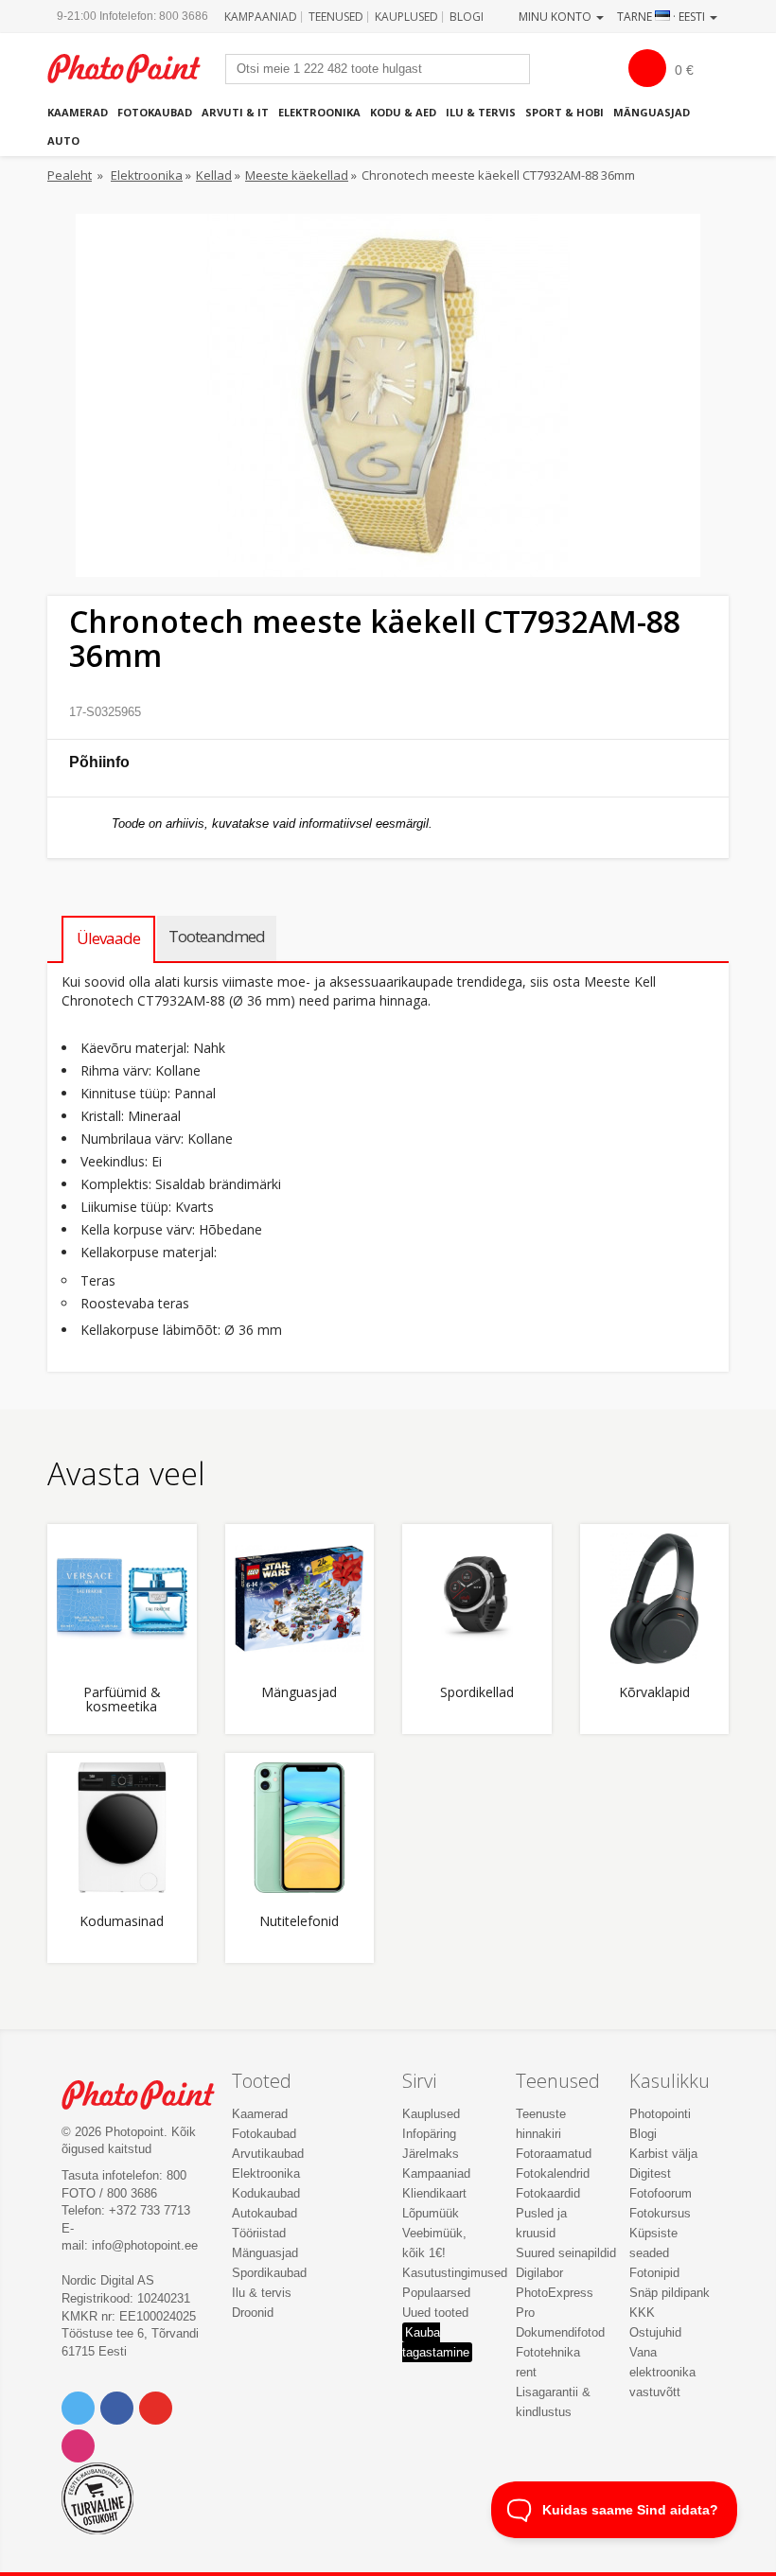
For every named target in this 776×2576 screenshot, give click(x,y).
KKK (642, 2313)
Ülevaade (108, 938)
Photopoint (134, 69)
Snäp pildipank (670, 2293)
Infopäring (429, 2134)
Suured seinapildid (566, 2253)
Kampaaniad (261, 17)
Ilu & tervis (481, 112)
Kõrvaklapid (654, 1693)
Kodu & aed (403, 112)
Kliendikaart (434, 2193)
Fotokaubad (155, 112)
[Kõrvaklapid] (655, 1599)
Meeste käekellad (297, 175)
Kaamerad (78, 112)
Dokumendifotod (560, 2332)
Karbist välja (663, 2154)
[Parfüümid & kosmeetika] (122, 1599)
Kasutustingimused (455, 2273)
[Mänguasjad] (300, 1599)
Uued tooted (435, 2313)
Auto (63, 140)
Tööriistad (259, 2233)
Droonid (253, 2313)
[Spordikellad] (477, 1599)
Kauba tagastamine (436, 2342)
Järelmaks (431, 2154)
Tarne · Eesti (662, 17)
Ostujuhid (655, 2332)
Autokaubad (265, 2213)
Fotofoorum (661, 2193)
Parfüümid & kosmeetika (122, 1700)
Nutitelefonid (299, 1922)
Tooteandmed (217, 936)
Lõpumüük (431, 2213)
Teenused (336, 17)
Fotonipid (654, 2273)
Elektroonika (319, 112)
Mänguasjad (652, 112)
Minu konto (556, 17)
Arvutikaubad (268, 2154)
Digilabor (539, 2273)
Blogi (467, 17)
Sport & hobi (564, 112)
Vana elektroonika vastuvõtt (662, 2372)
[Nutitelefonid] (300, 1828)
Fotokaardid (548, 2193)
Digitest (650, 2173)
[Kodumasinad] (122, 1828)
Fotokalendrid (553, 2173)
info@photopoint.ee (145, 2245)
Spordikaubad (269, 2273)
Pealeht (70, 175)
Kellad (214, 175)
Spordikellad (477, 1693)
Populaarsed (436, 2293)
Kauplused (406, 17)
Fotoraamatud (554, 2154)
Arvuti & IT (235, 112)
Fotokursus (660, 2213)
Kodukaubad (266, 2193)
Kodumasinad (122, 1922)
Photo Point (148, 2095)
